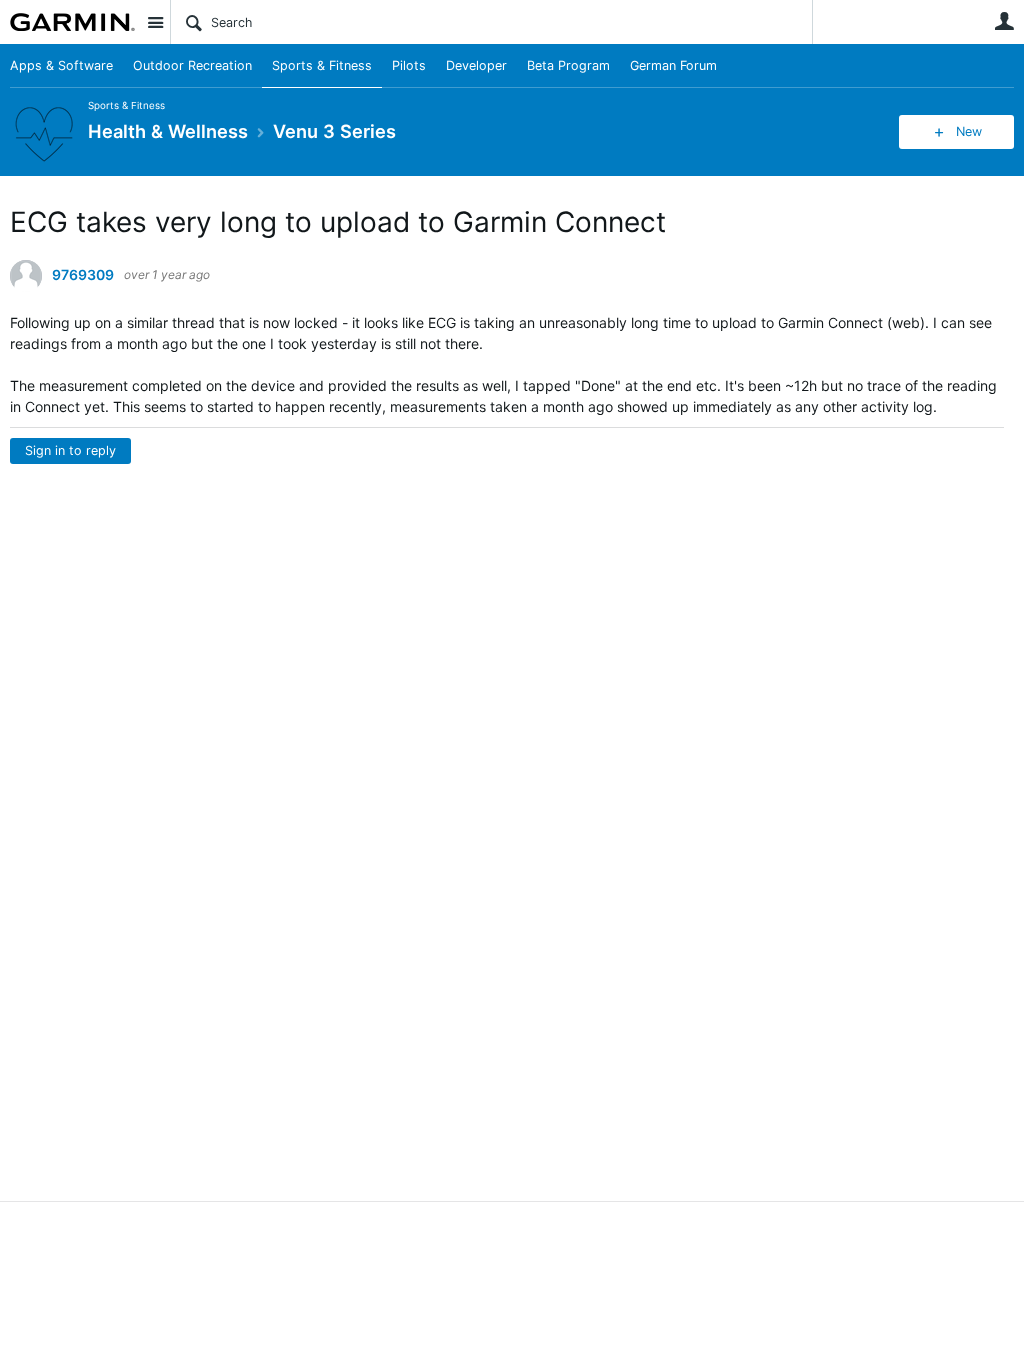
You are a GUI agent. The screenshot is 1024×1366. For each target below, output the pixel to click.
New (969, 131)
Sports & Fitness (322, 65)
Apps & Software (61, 65)
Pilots (409, 65)
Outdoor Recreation (192, 65)
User (1004, 21)
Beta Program (568, 65)
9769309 (83, 275)
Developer (476, 65)
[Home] (72, 22)
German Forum (673, 65)
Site (155, 22)
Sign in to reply (70, 450)
